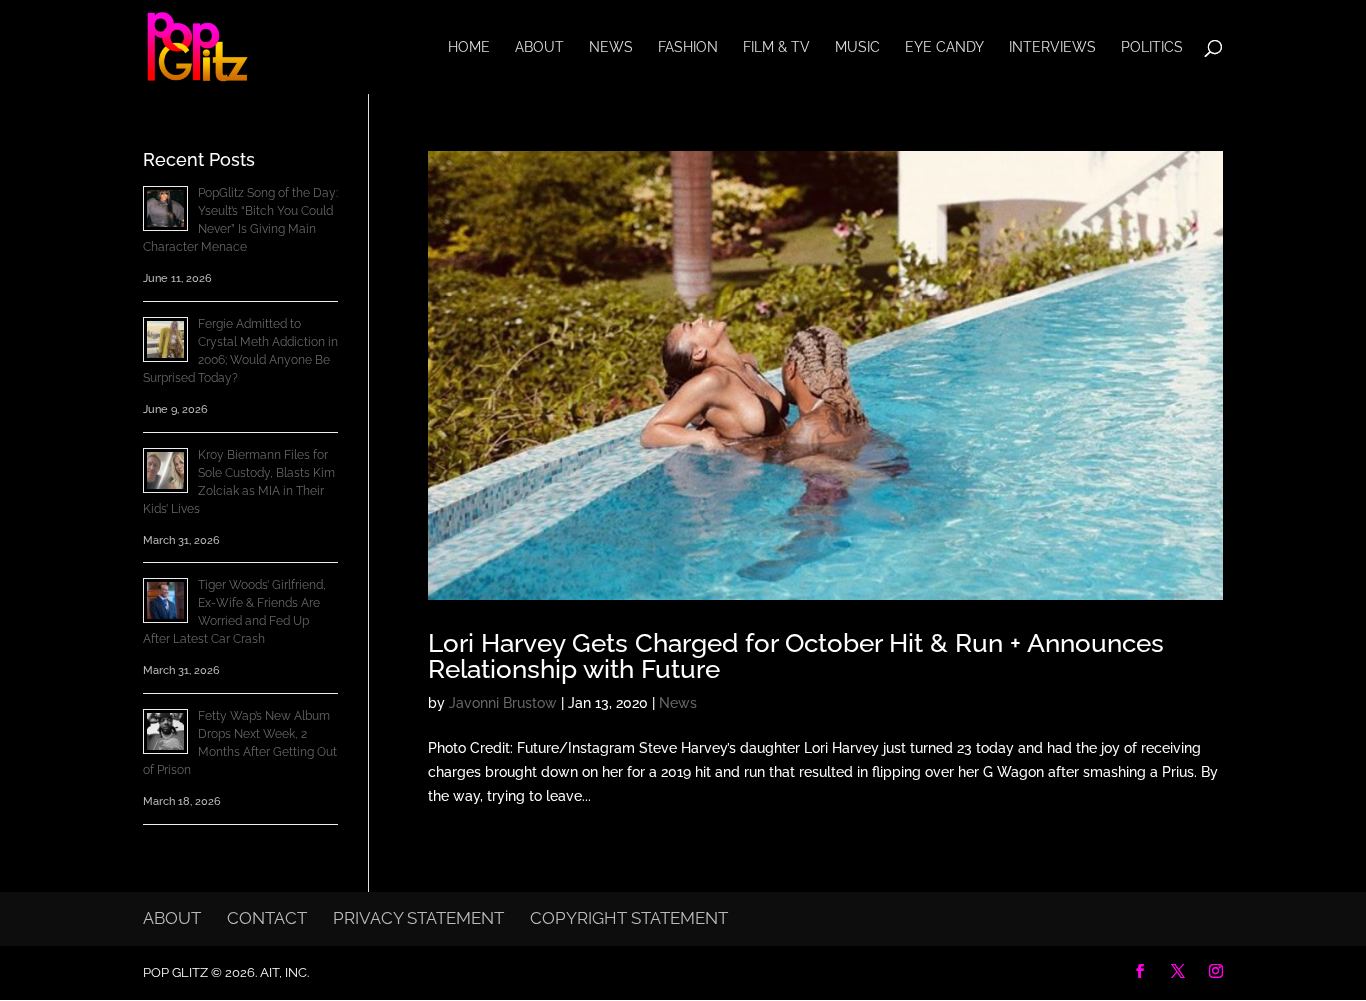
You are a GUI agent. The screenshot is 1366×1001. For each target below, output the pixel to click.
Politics (1152, 47)
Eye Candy (944, 47)
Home (469, 47)
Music (857, 47)
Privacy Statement (418, 918)
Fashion (688, 47)
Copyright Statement (629, 918)
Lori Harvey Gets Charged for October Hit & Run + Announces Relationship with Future (796, 656)
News (611, 47)
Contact (267, 918)
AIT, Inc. (283, 972)
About (539, 47)
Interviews (1052, 47)
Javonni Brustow (503, 703)
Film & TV (776, 47)
